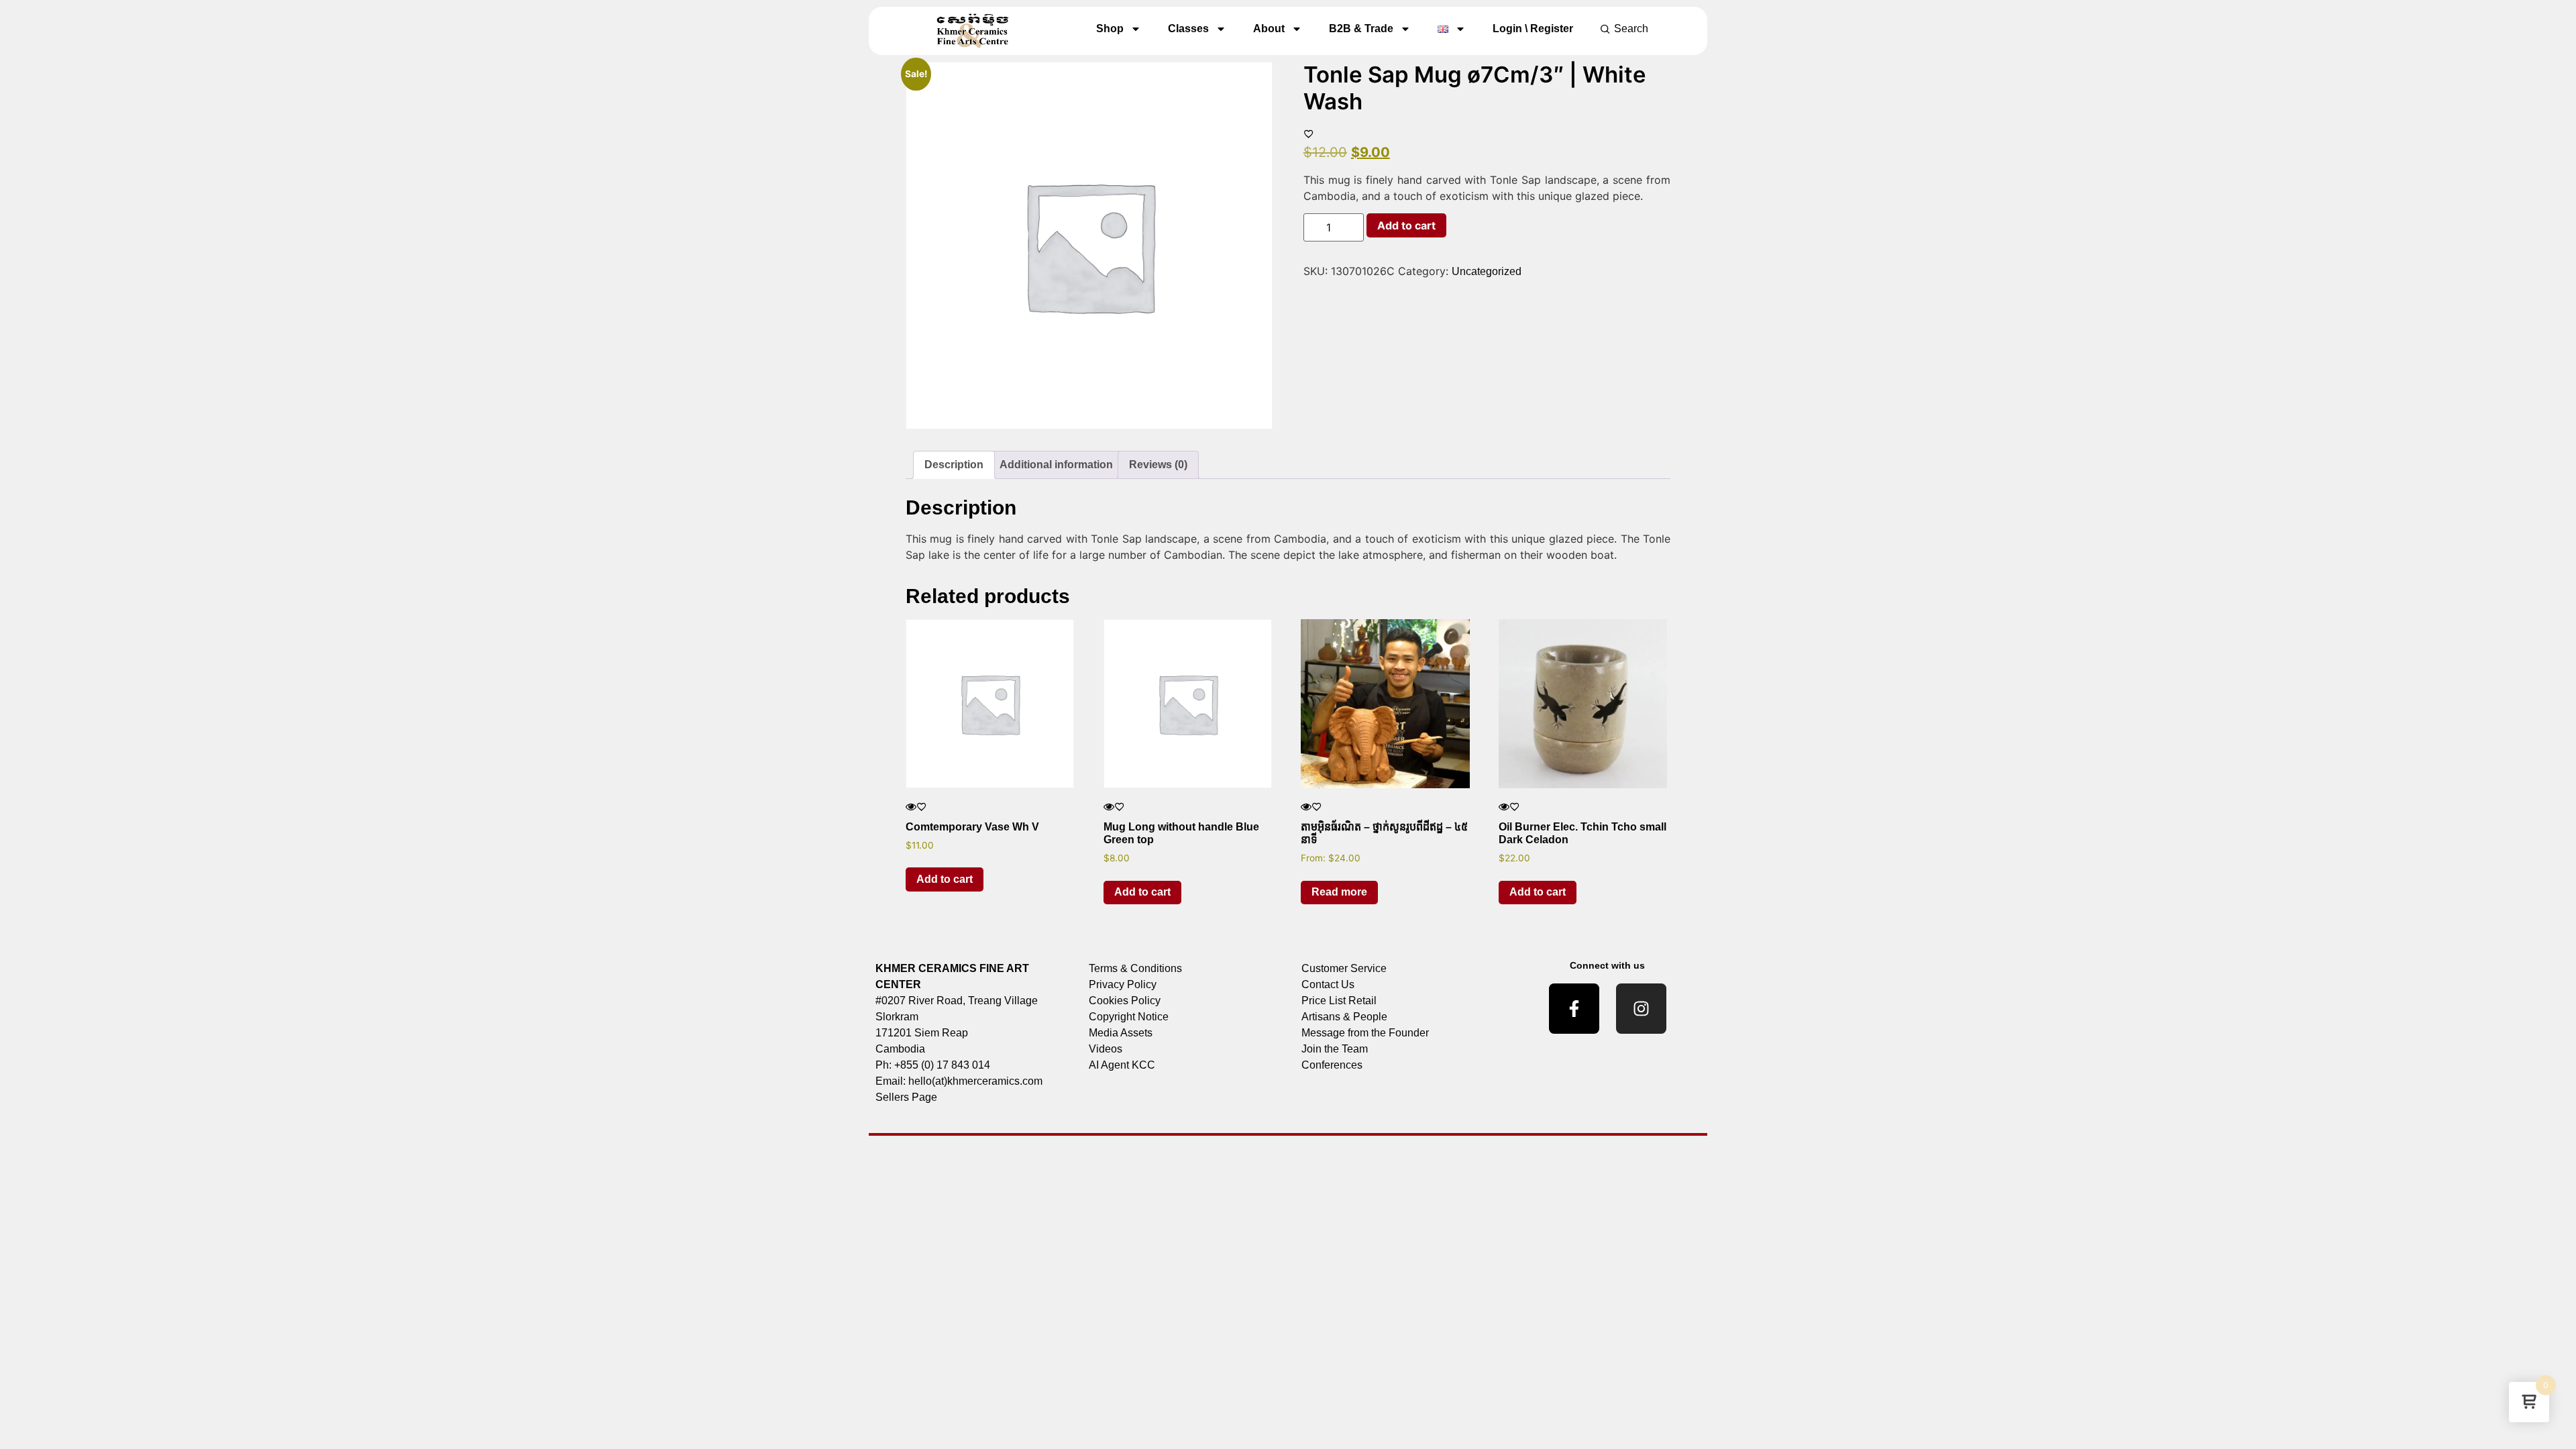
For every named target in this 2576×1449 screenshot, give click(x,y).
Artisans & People (1344, 1017)
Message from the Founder (1365, 1033)
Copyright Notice (1129, 1017)
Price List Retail (1339, 1001)
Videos (1106, 1049)
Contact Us (1328, 984)
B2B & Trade (1361, 29)
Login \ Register (1533, 29)
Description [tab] (954, 465)
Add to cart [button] (945, 879)
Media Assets (1121, 1033)
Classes (1188, 29)
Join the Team (1335, 1049)
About (1269, 29)
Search (1631, 29)
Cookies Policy (1125, 1001)
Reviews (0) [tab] (1158, 465)
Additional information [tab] (1056, 465)
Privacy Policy (1123, 984)
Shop (1110, 29)
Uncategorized (1487, 271)
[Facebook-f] (1574, 1009)
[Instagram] (1641, 1009)
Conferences (1332, 1065)
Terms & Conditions (1135, 968)
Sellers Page (906, 1097)
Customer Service (1344, 968)
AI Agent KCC (1122, 1065)
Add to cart (1406, 225)
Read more (1339, 892)
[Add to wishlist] (1309, 133)
